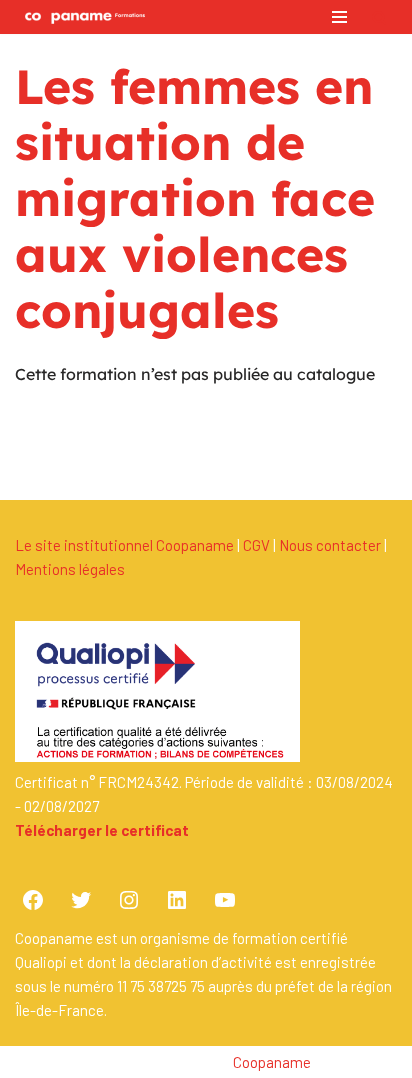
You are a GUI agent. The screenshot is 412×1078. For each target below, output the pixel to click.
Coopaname (272, 1062)
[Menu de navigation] (339, 17)
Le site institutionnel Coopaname (124, 545)
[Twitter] (81, 900)
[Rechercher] (379, 17)
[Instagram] (129, 900)
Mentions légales (70, 569)
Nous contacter (330, 545)
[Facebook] (33, 900)
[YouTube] (225, 900)
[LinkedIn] (177, 900)
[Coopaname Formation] (80, 17)
